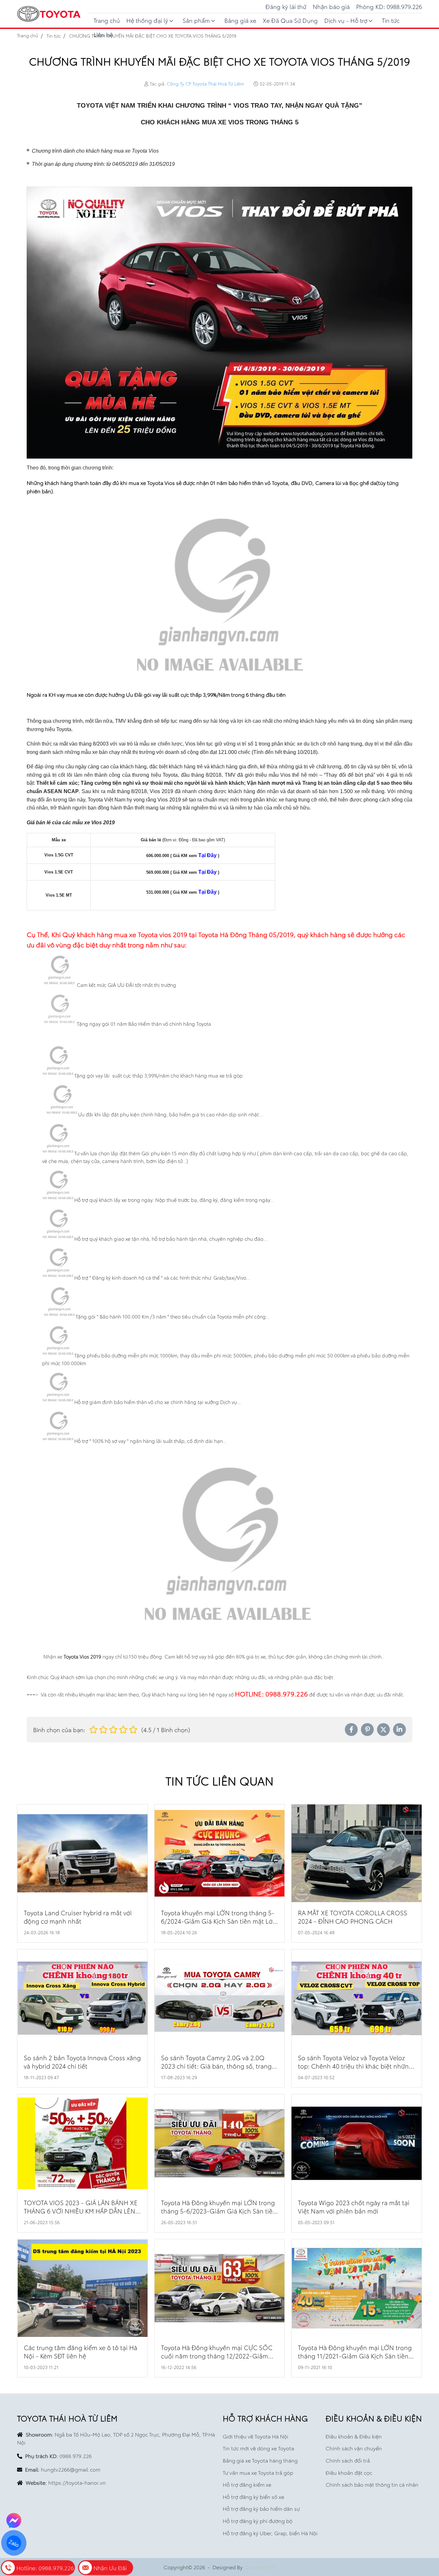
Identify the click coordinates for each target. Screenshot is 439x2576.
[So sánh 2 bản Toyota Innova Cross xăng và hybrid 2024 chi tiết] (82, 1998)
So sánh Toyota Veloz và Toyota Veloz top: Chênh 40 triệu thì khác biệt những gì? (355, 2066)
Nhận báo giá (331, 6)
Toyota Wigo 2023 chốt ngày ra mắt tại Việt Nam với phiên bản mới (354, 2207)
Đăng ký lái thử (286, 6)
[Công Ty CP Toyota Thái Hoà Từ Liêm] (49, 14)
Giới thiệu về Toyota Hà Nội (255, 2436)
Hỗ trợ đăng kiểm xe (247, 2484)
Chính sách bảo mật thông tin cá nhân (372, 2484)
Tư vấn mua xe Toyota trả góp (258, 2472)
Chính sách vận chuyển (354, 2448)
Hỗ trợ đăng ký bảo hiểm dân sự (261, 2508)
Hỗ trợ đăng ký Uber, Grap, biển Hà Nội (270, 2533)
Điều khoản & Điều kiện (354, 2436)
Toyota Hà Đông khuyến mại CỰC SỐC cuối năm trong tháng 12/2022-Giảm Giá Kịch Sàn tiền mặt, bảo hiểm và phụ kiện (218, 2360)
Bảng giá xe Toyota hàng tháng (260, 2460)
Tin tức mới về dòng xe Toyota (258, 2448)
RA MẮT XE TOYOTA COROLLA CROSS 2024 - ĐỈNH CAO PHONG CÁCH (353, 1917)
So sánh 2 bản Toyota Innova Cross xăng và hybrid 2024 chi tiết (82, 2062)
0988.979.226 (76, 2456)
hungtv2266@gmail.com (71, 2469)
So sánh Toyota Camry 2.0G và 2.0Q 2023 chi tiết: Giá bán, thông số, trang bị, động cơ (216, 2066)
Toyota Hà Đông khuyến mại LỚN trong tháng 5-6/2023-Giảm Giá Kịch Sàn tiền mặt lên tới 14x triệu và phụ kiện (219, 2211)
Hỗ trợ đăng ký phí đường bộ (258, 2521)
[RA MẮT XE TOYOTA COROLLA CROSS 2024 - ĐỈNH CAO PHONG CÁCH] (357, 1853)
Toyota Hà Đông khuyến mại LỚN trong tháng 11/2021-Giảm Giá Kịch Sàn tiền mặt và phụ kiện (355, 2356)
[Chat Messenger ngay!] (14, 2520)
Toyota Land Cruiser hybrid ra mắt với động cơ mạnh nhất (78, 1917)
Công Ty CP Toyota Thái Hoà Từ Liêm (205, 84)
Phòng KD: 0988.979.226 (389, 6)
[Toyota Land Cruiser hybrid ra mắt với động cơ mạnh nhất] (82, 1853)
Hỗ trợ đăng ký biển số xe (253, 2496)
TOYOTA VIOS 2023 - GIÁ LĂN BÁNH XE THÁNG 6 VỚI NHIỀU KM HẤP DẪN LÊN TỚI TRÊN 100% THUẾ (81, 2211)
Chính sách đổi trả (348, 2460)
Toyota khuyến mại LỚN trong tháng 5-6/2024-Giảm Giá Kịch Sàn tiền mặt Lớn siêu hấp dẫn (219, 1921)
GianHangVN (260, 2567)
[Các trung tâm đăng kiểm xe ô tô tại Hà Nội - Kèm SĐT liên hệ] (82, 2288)
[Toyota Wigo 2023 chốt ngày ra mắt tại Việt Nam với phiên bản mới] (357, 2143)
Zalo (14, 2543)
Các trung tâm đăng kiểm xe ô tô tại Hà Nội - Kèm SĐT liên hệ (81, 2352)
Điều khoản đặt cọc (349, 2472)
